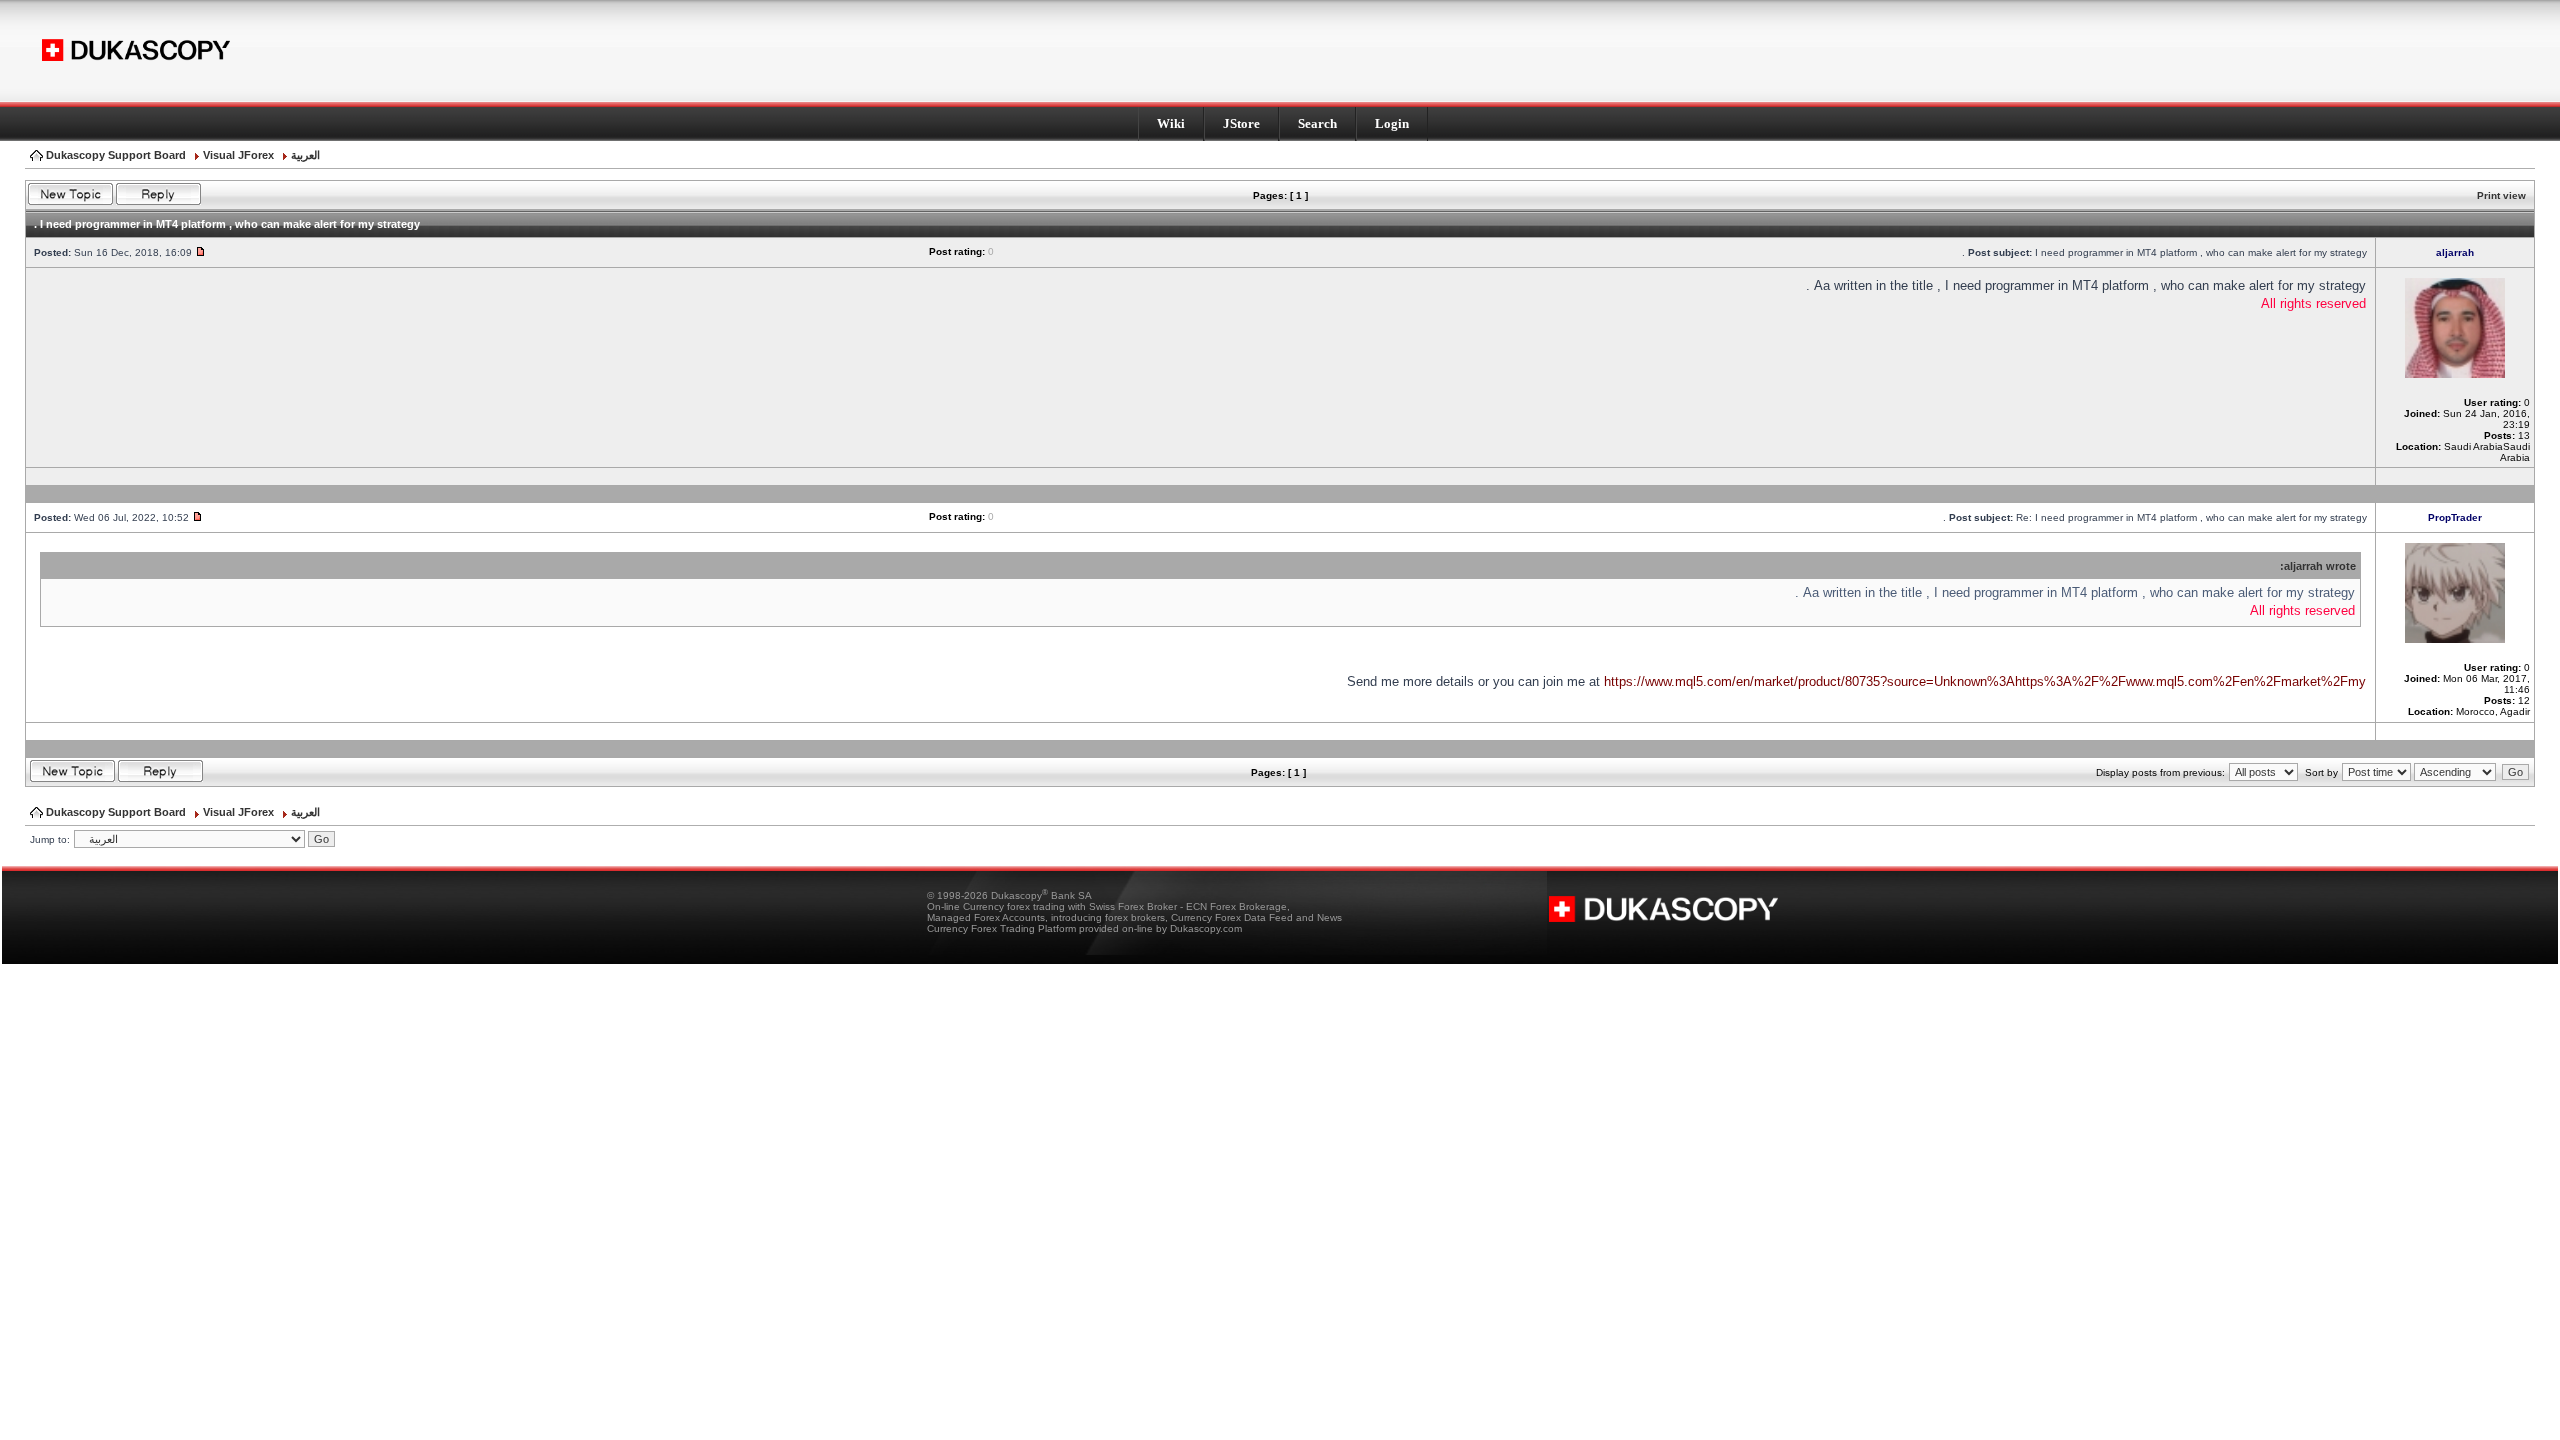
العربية (305, 155)
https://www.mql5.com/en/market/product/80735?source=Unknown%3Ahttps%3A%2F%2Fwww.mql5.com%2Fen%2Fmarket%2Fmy (1985, 681)
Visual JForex (238, 155)
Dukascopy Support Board (116, 155)
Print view (2501, 195)
